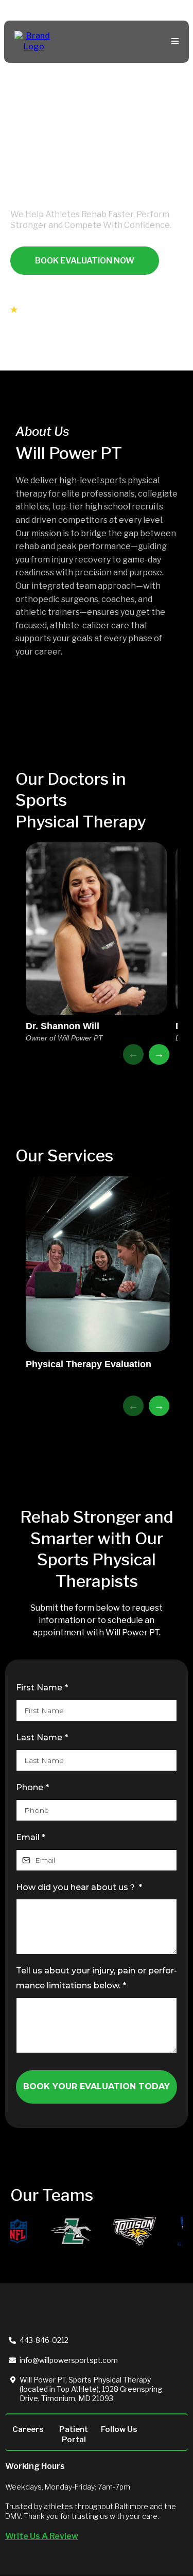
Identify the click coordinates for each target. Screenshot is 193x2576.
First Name (42, 1688)
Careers (28, 2429)
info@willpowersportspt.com (69, 2360)
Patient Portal (74, 2434)
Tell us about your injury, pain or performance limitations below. (97, 1978)
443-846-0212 (44, 2340)
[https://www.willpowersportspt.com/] (34, 41)
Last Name (42, 1737)
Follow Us (119, 2429)
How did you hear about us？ (79, 1887)
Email (31, 1837)
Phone (32, 1787)
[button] (173, 42)
